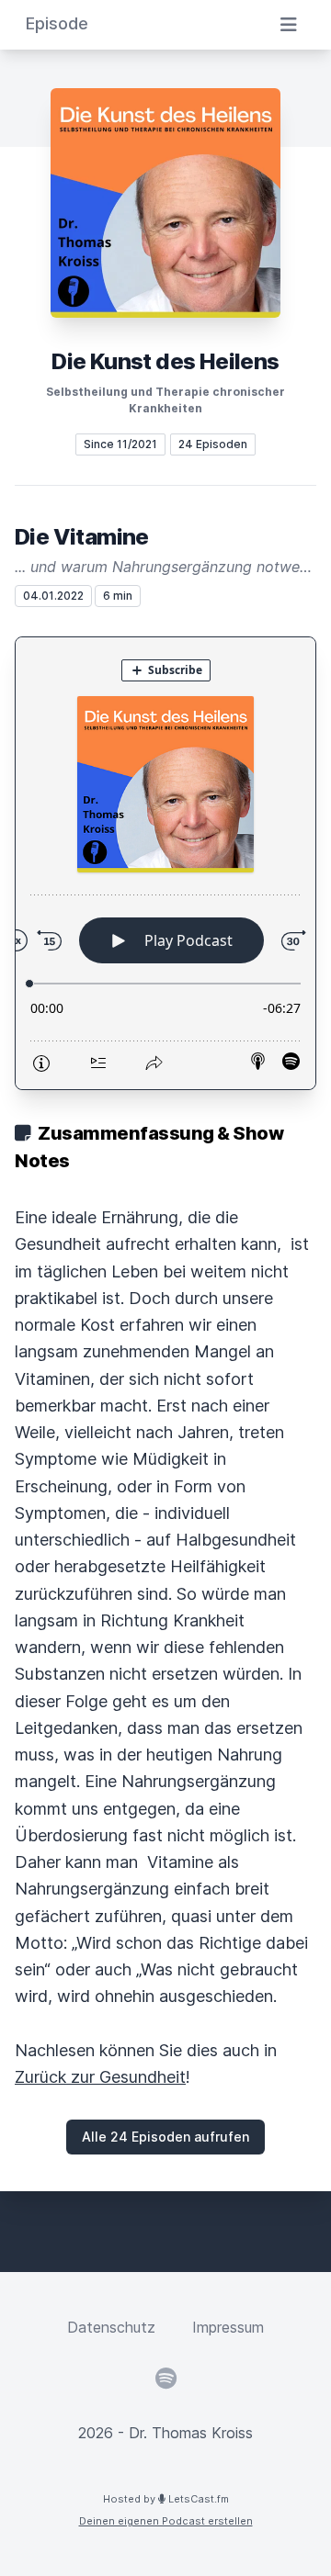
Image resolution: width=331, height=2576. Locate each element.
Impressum (228, 2327)
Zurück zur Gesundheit (100, 2077)
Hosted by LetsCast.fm (166, 2499)
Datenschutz (111, 2327)
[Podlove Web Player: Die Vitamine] (165, 863)
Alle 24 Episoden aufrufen (165, 2137)
